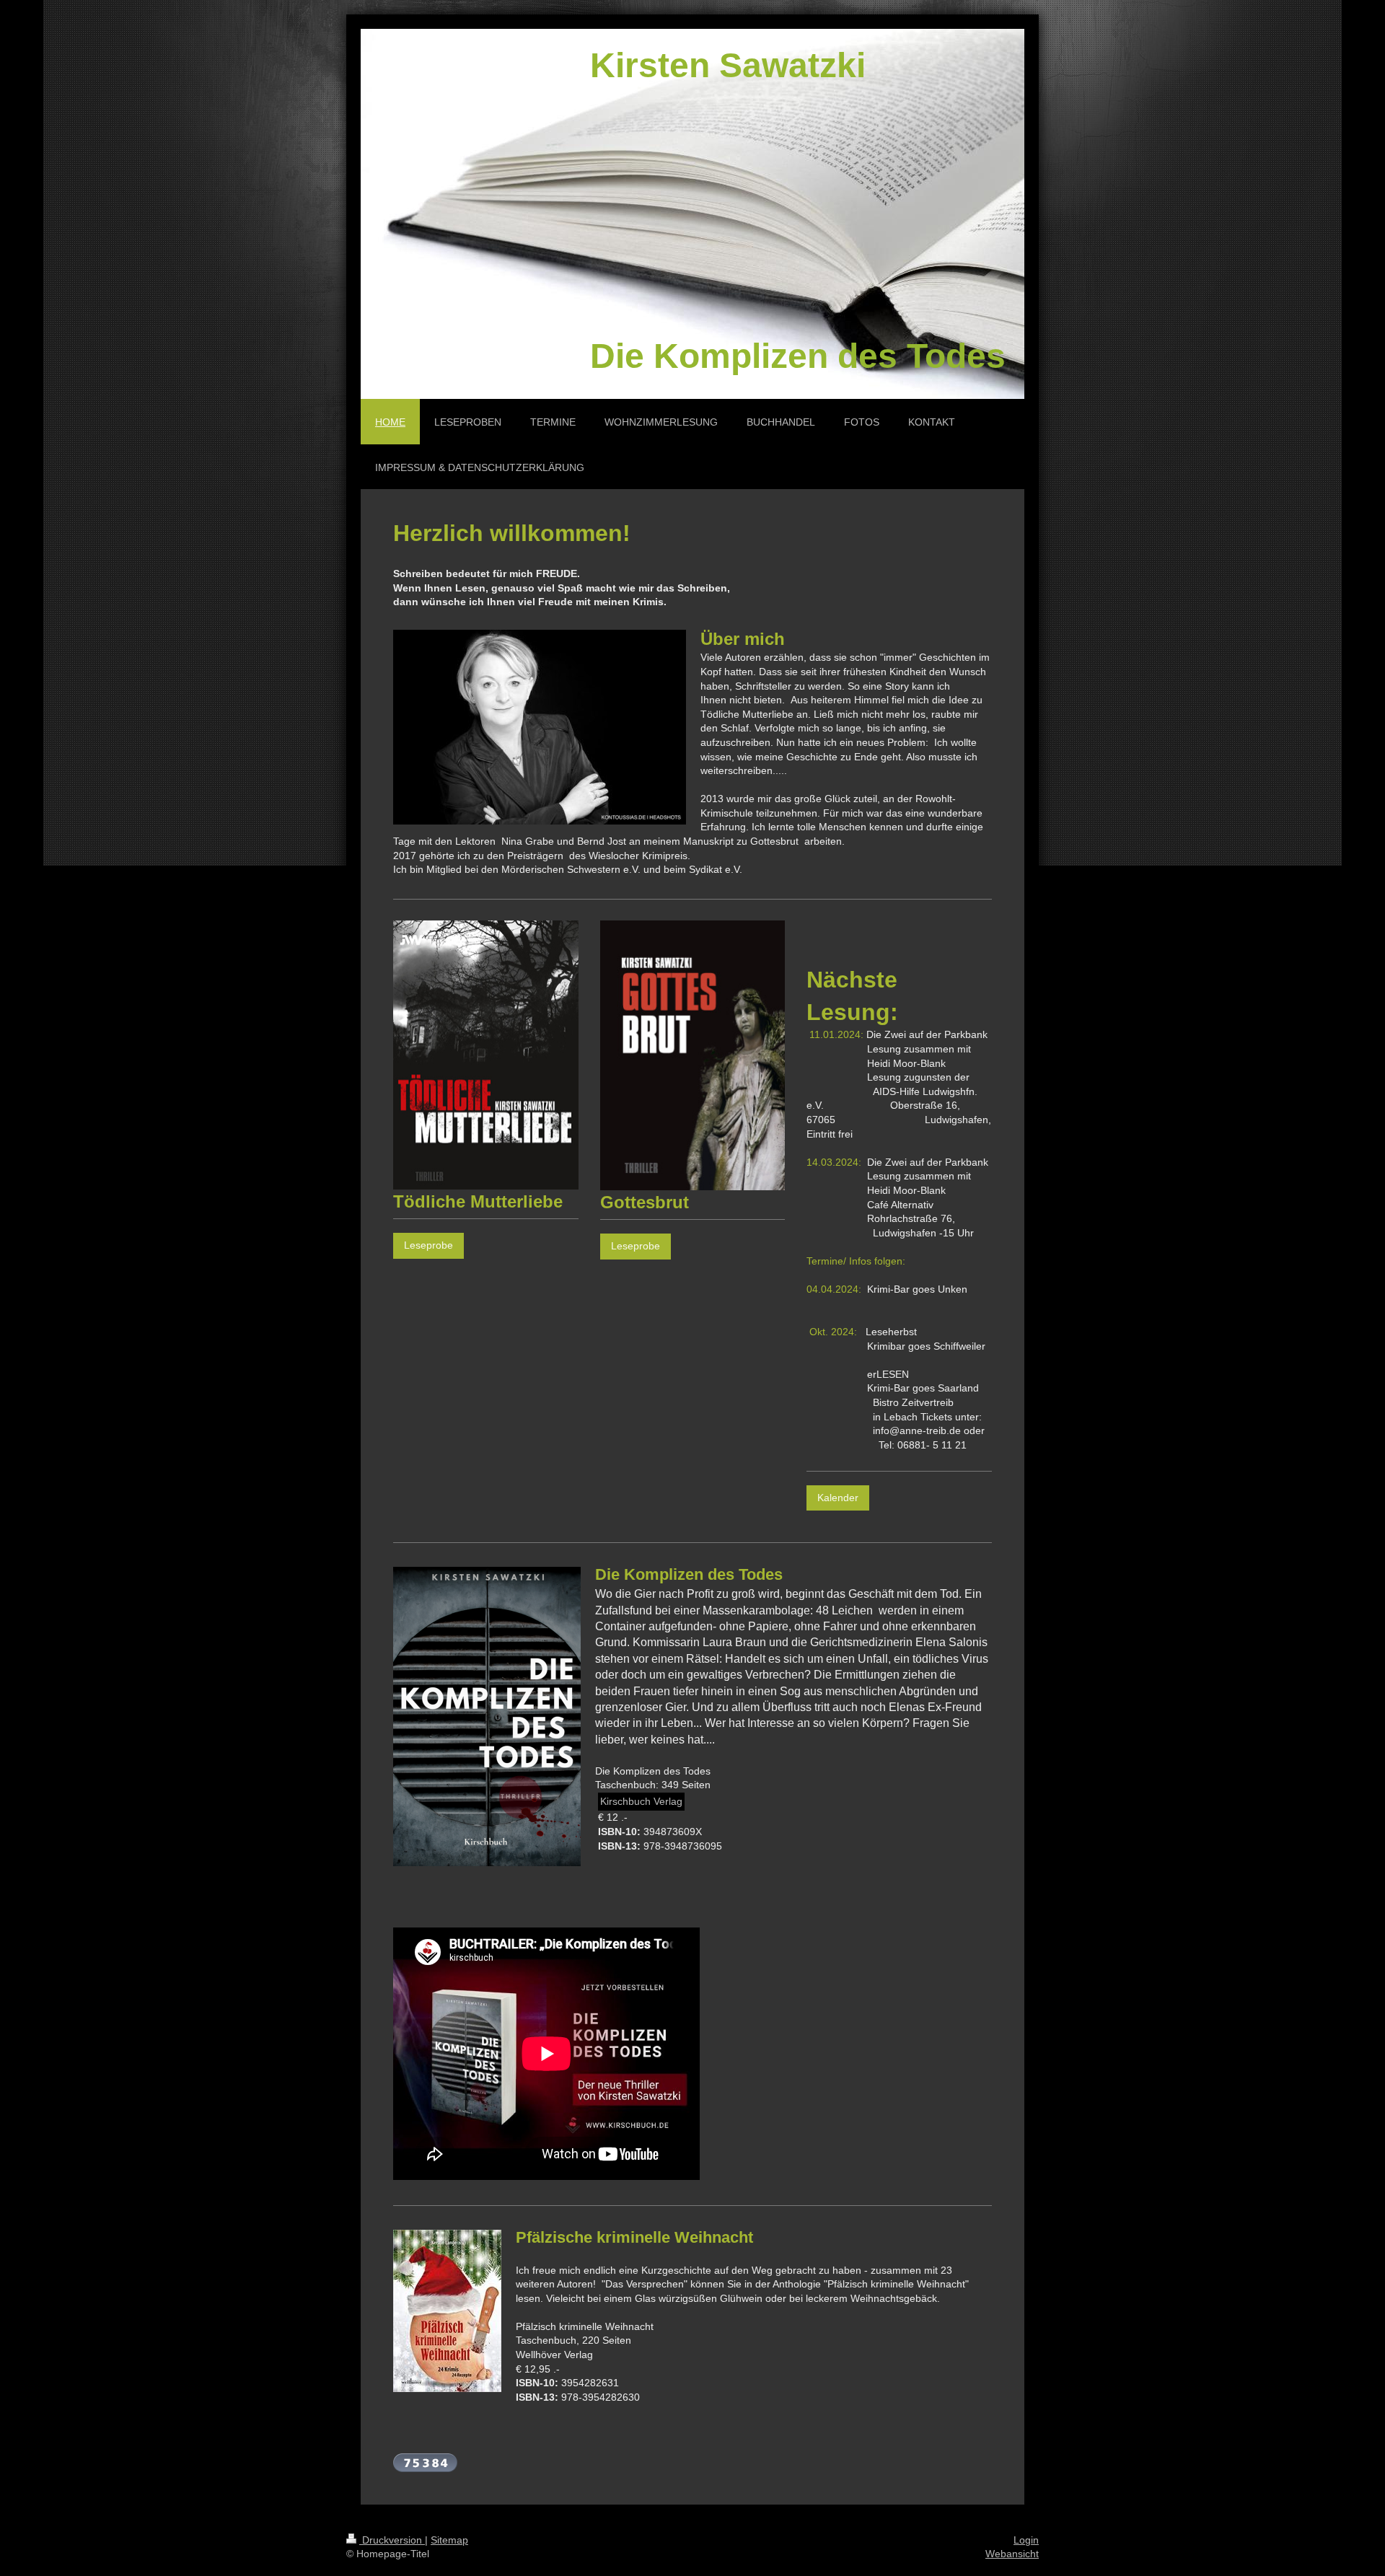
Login (1026, 2540)
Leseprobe (428, 1245)
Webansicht (1012, 2554)
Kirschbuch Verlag (641, 1801)
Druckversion (392, 2540)
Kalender (838, 1498)
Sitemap (449, 2540)
